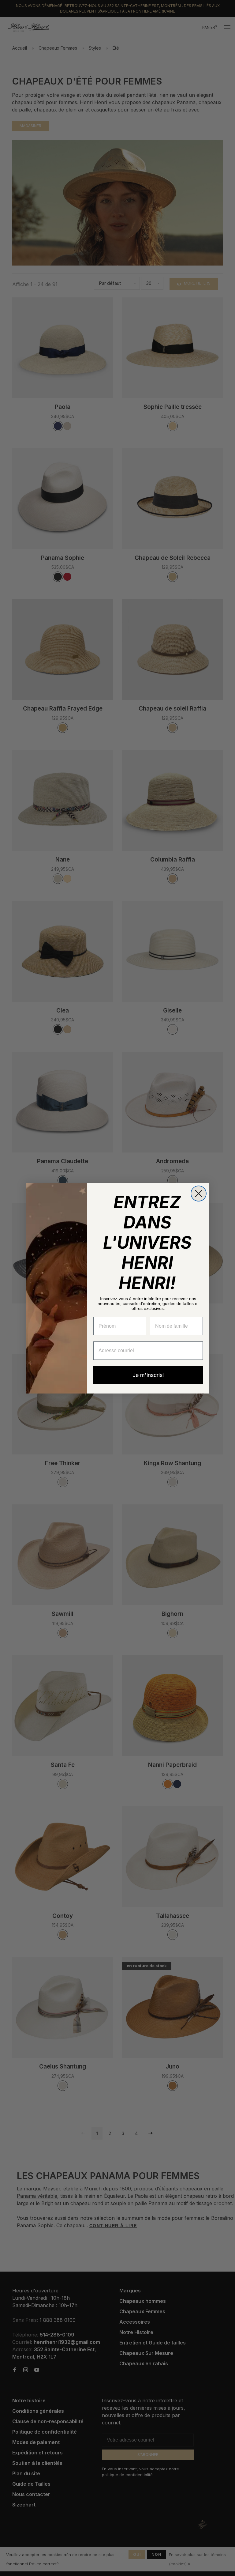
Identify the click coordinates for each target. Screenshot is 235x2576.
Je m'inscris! (148, 1375)
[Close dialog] (199, 1194)
